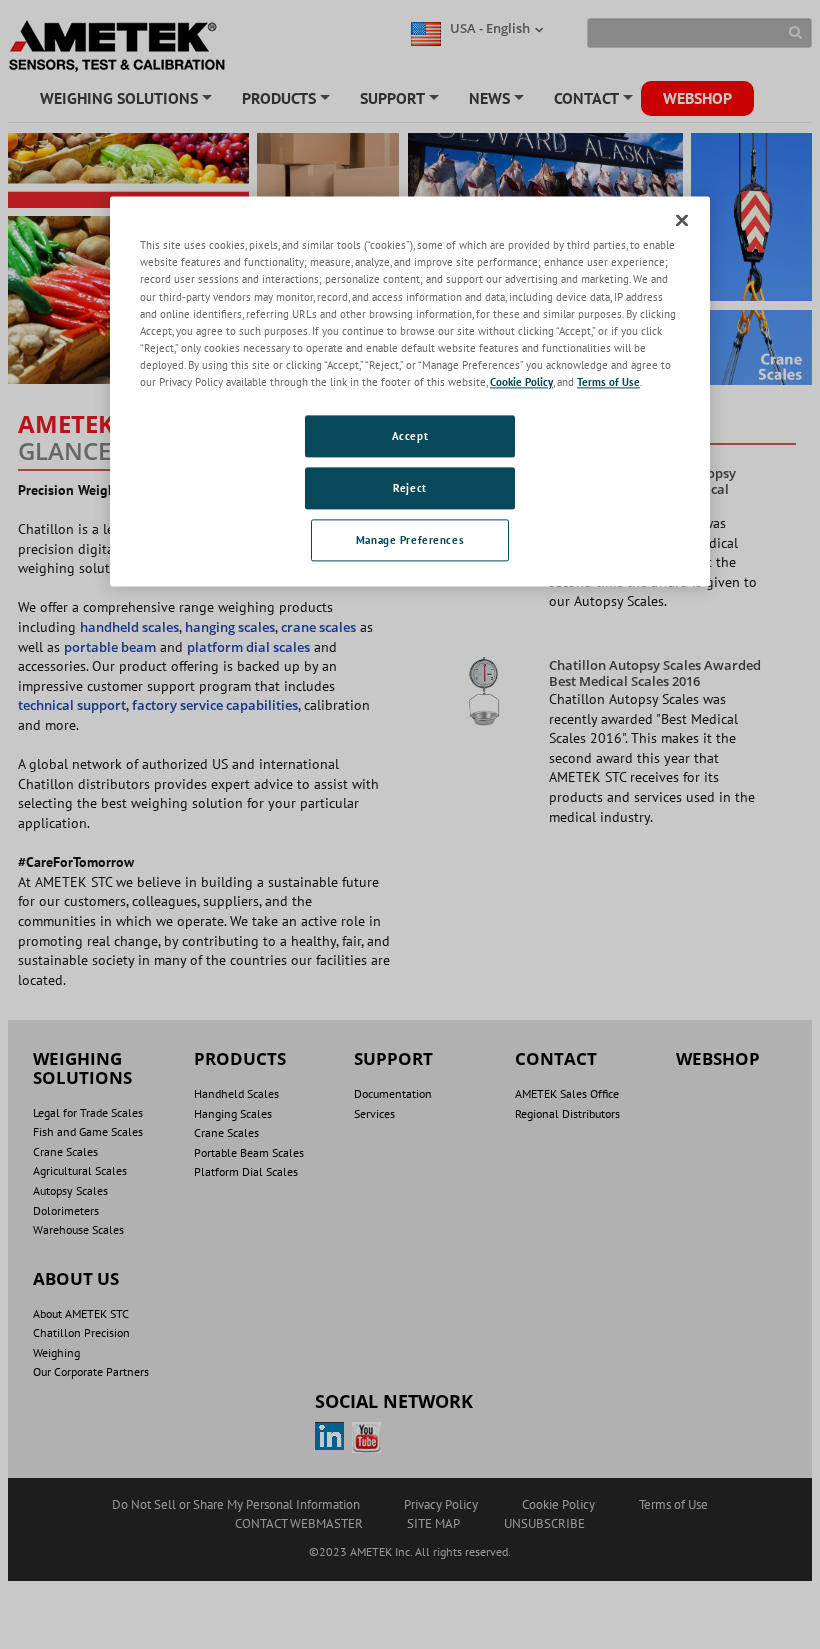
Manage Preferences (410, 539)
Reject (409, 487)
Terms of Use (608, 381)
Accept (410, 435)
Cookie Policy (521, 381)
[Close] (682, 221)
